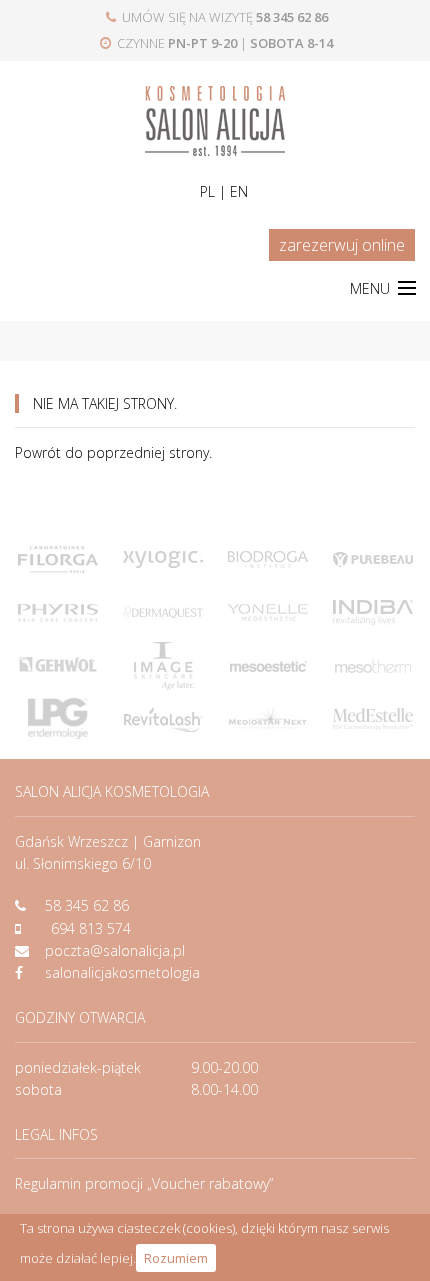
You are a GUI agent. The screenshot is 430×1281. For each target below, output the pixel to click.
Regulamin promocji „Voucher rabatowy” (144, 1183)
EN (239, 191)
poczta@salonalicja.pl (115, 950)
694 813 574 (91, 928)
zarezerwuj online (342, 245)
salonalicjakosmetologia (122, 972)
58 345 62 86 (87, 905)
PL (207, 191)
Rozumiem (176, 1258)
